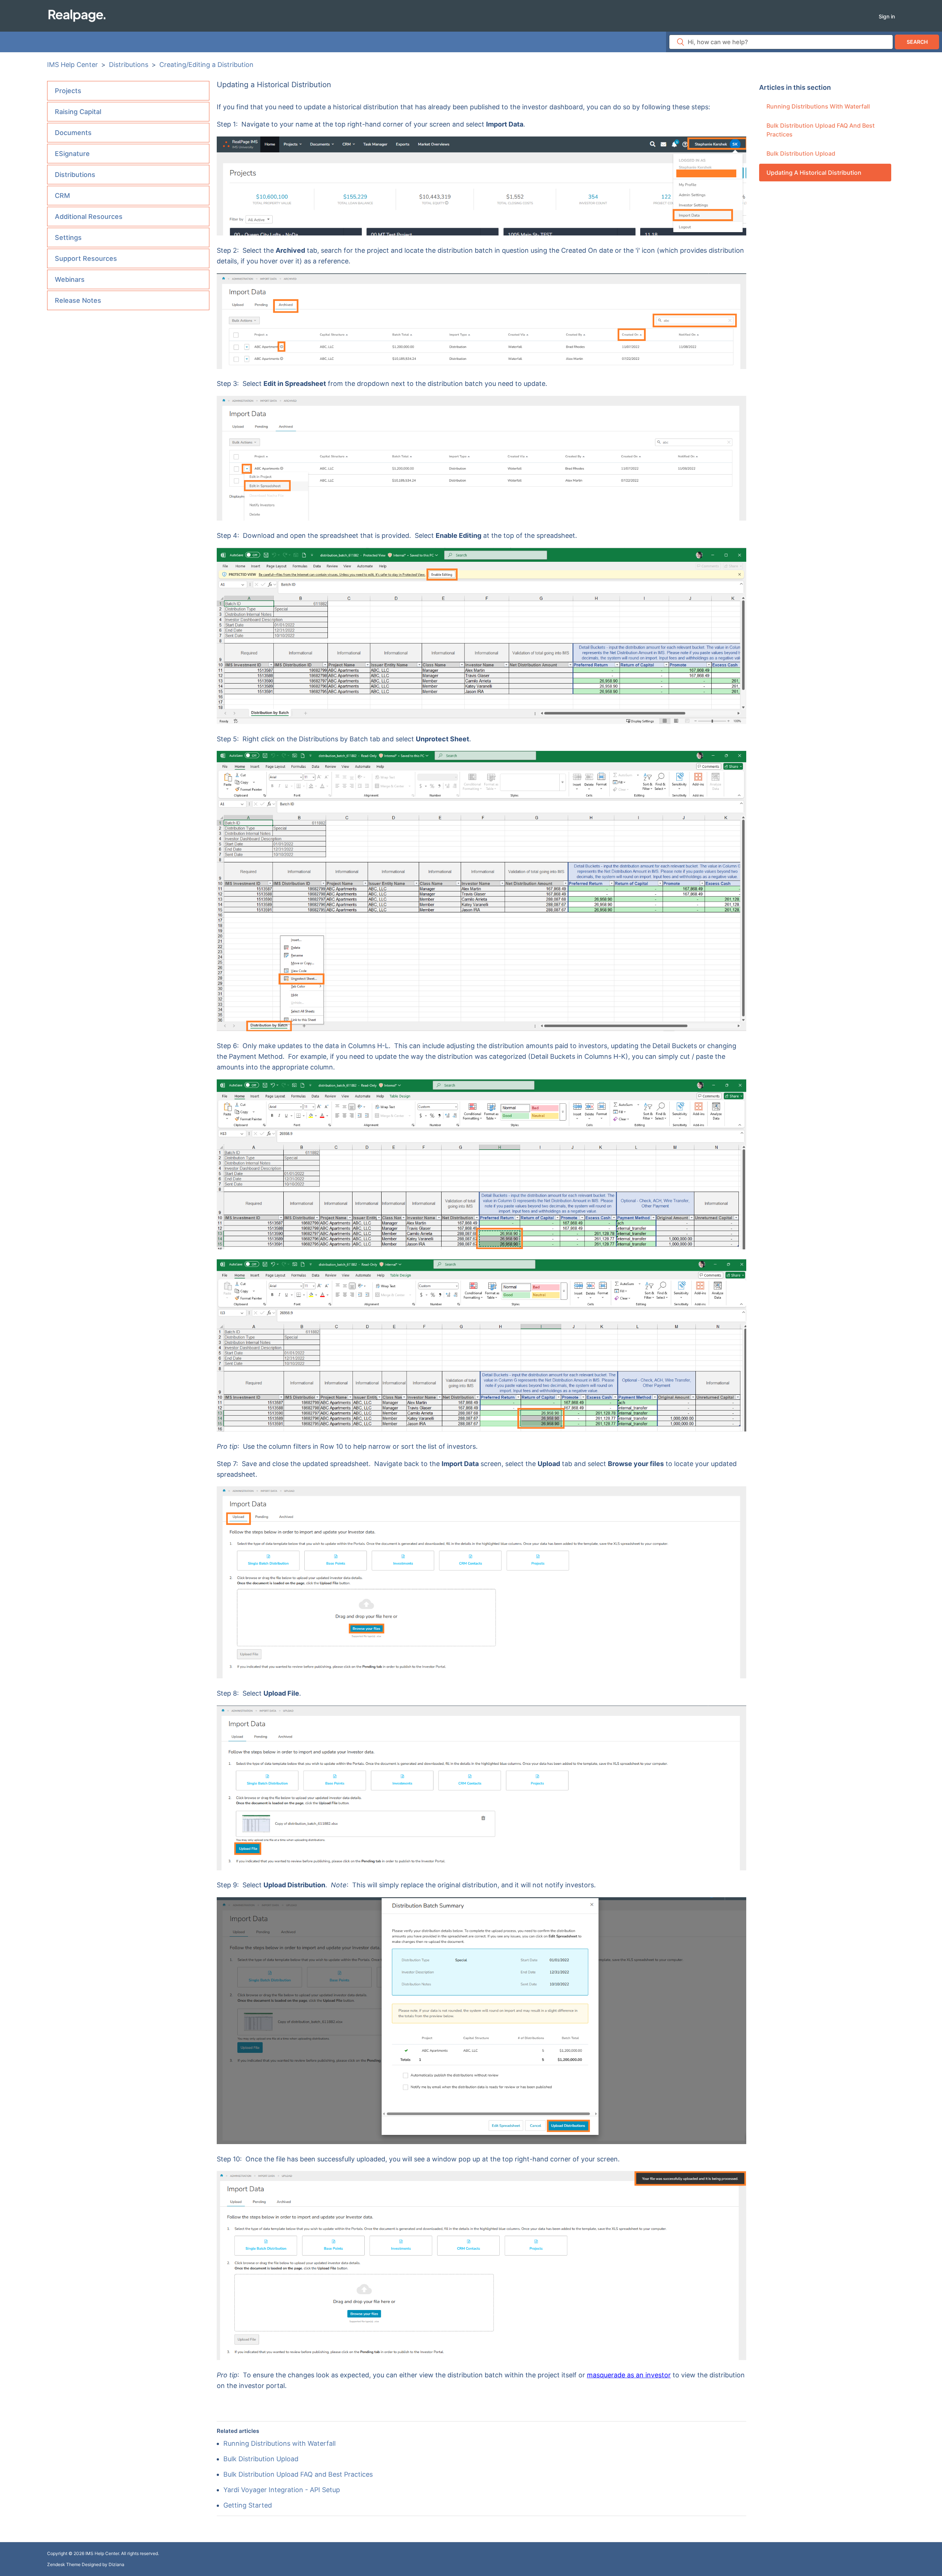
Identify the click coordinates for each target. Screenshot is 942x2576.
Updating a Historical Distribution (814, 173)
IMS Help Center (72, 65)
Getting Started (248, 2505)
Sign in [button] (887, 16)
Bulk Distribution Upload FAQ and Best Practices (821, 130)
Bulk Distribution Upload (801, 153)
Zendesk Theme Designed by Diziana (86, 2564)
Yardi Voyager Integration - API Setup (282, 2490)
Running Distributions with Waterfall (818, 106)
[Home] (77, 15)
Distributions (129, 65)
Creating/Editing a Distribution (206, 65)
